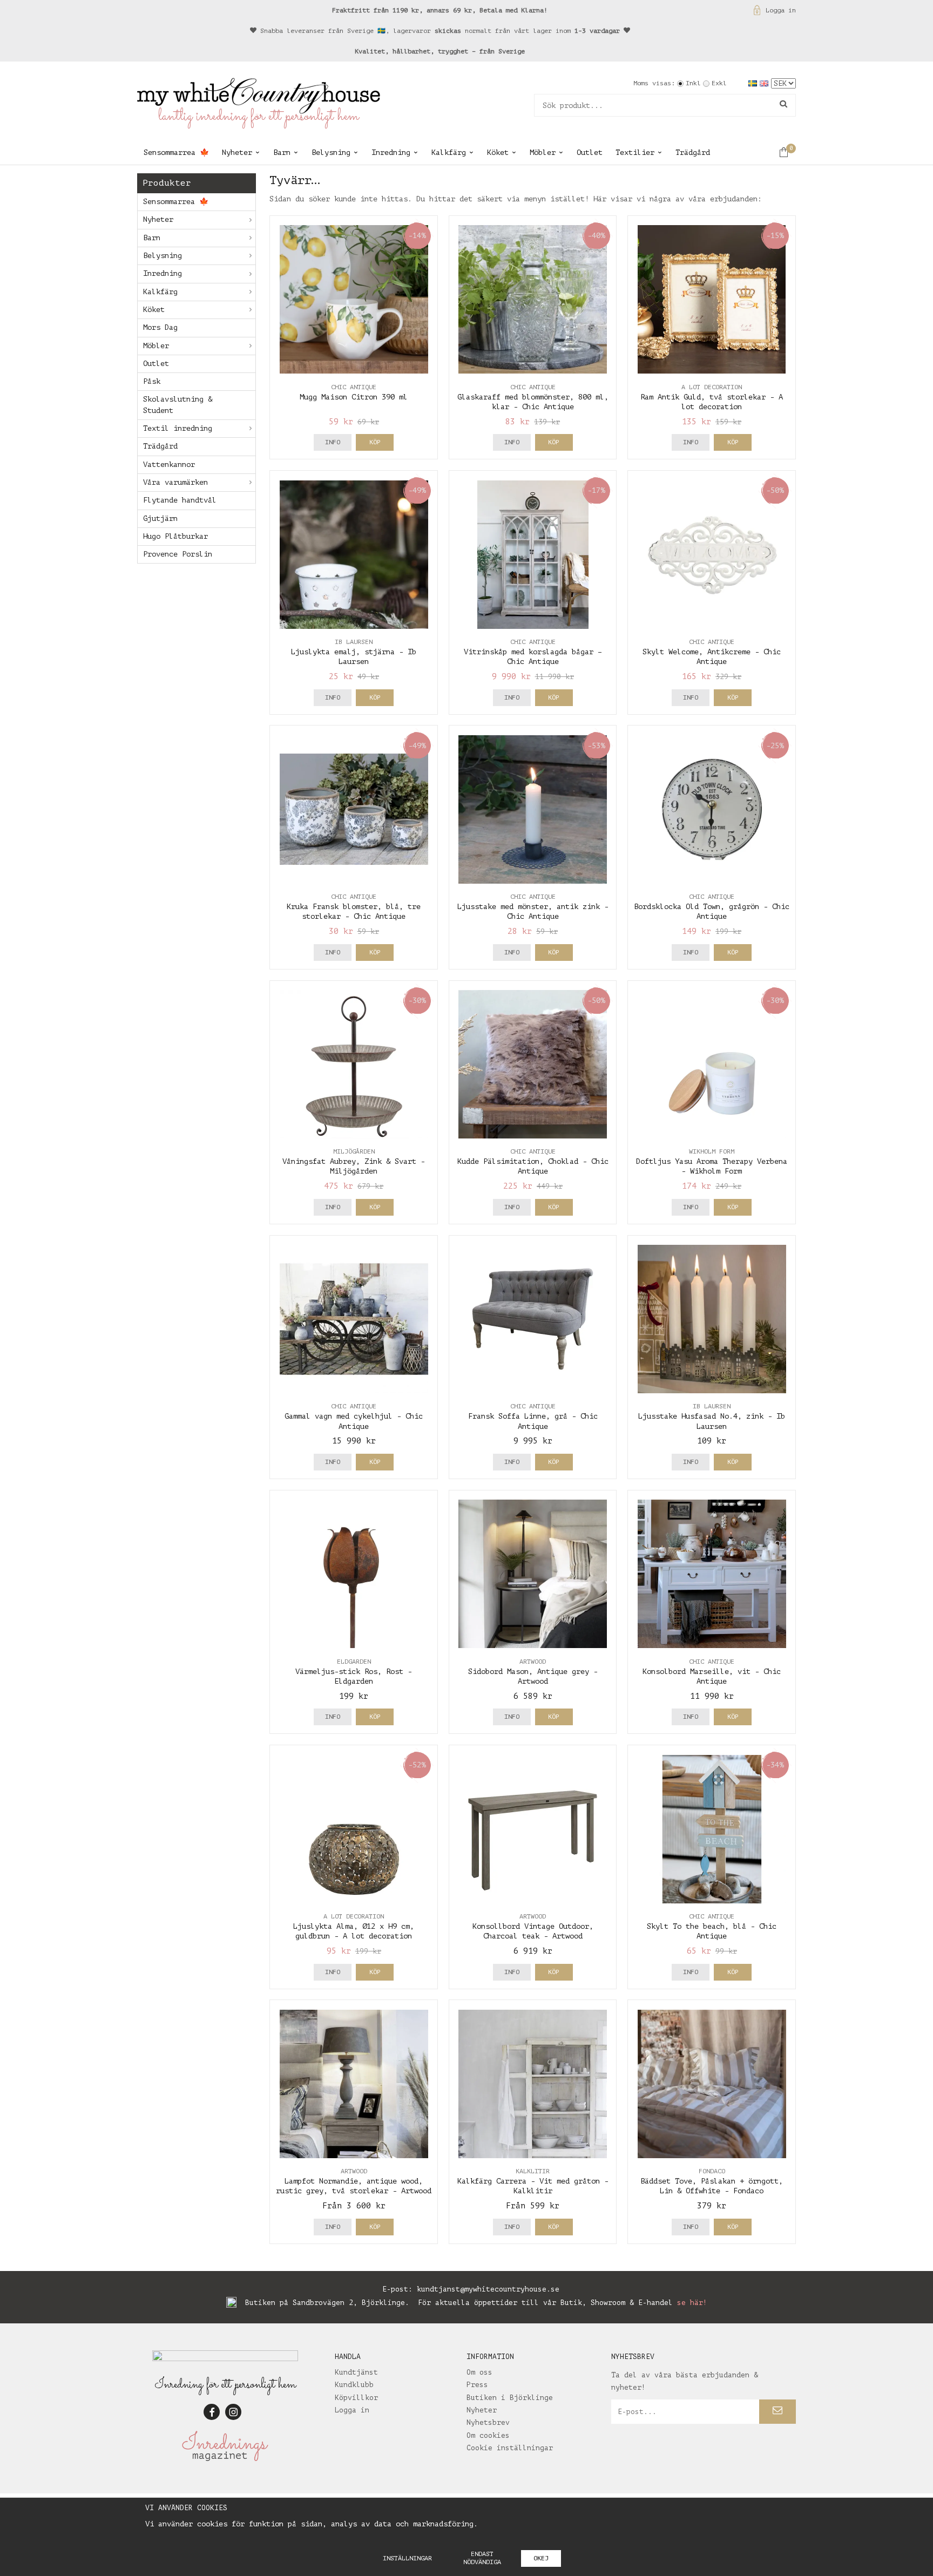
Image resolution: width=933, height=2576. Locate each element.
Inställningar (407, 2558)
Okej (541, 2558)
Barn (282, 152)
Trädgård (693, 152)
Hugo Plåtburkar (175, 536)
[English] (765, 83)
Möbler (543, 152)
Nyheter (237, 152)
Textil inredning (178, 428)
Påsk (152, 381)
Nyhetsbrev (488, 2422)
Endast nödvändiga (482, 2558)
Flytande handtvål (180, 500)
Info (333, 442)
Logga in (781, 10)
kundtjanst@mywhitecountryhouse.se (488, 2289)
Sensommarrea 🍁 (176, 152)
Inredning (391, 152)
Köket (498, 152)
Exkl (719, 83)
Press (477, 2385)
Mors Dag (160, 327)
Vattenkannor (169, 465)
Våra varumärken (175, 482)
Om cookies (488, 2435)
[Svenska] (754, 83)
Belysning (331, 152)
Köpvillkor (356, 2398)
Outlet (590, 152)
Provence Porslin (178, 554)
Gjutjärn (160, 518)
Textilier (635, 152)
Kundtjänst (356, 2372)
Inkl (693, 83)
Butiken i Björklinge (510, 2398)
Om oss (479, 2372)
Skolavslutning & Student (178, 405)
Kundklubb (354, 2385)
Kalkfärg (449, 152)
